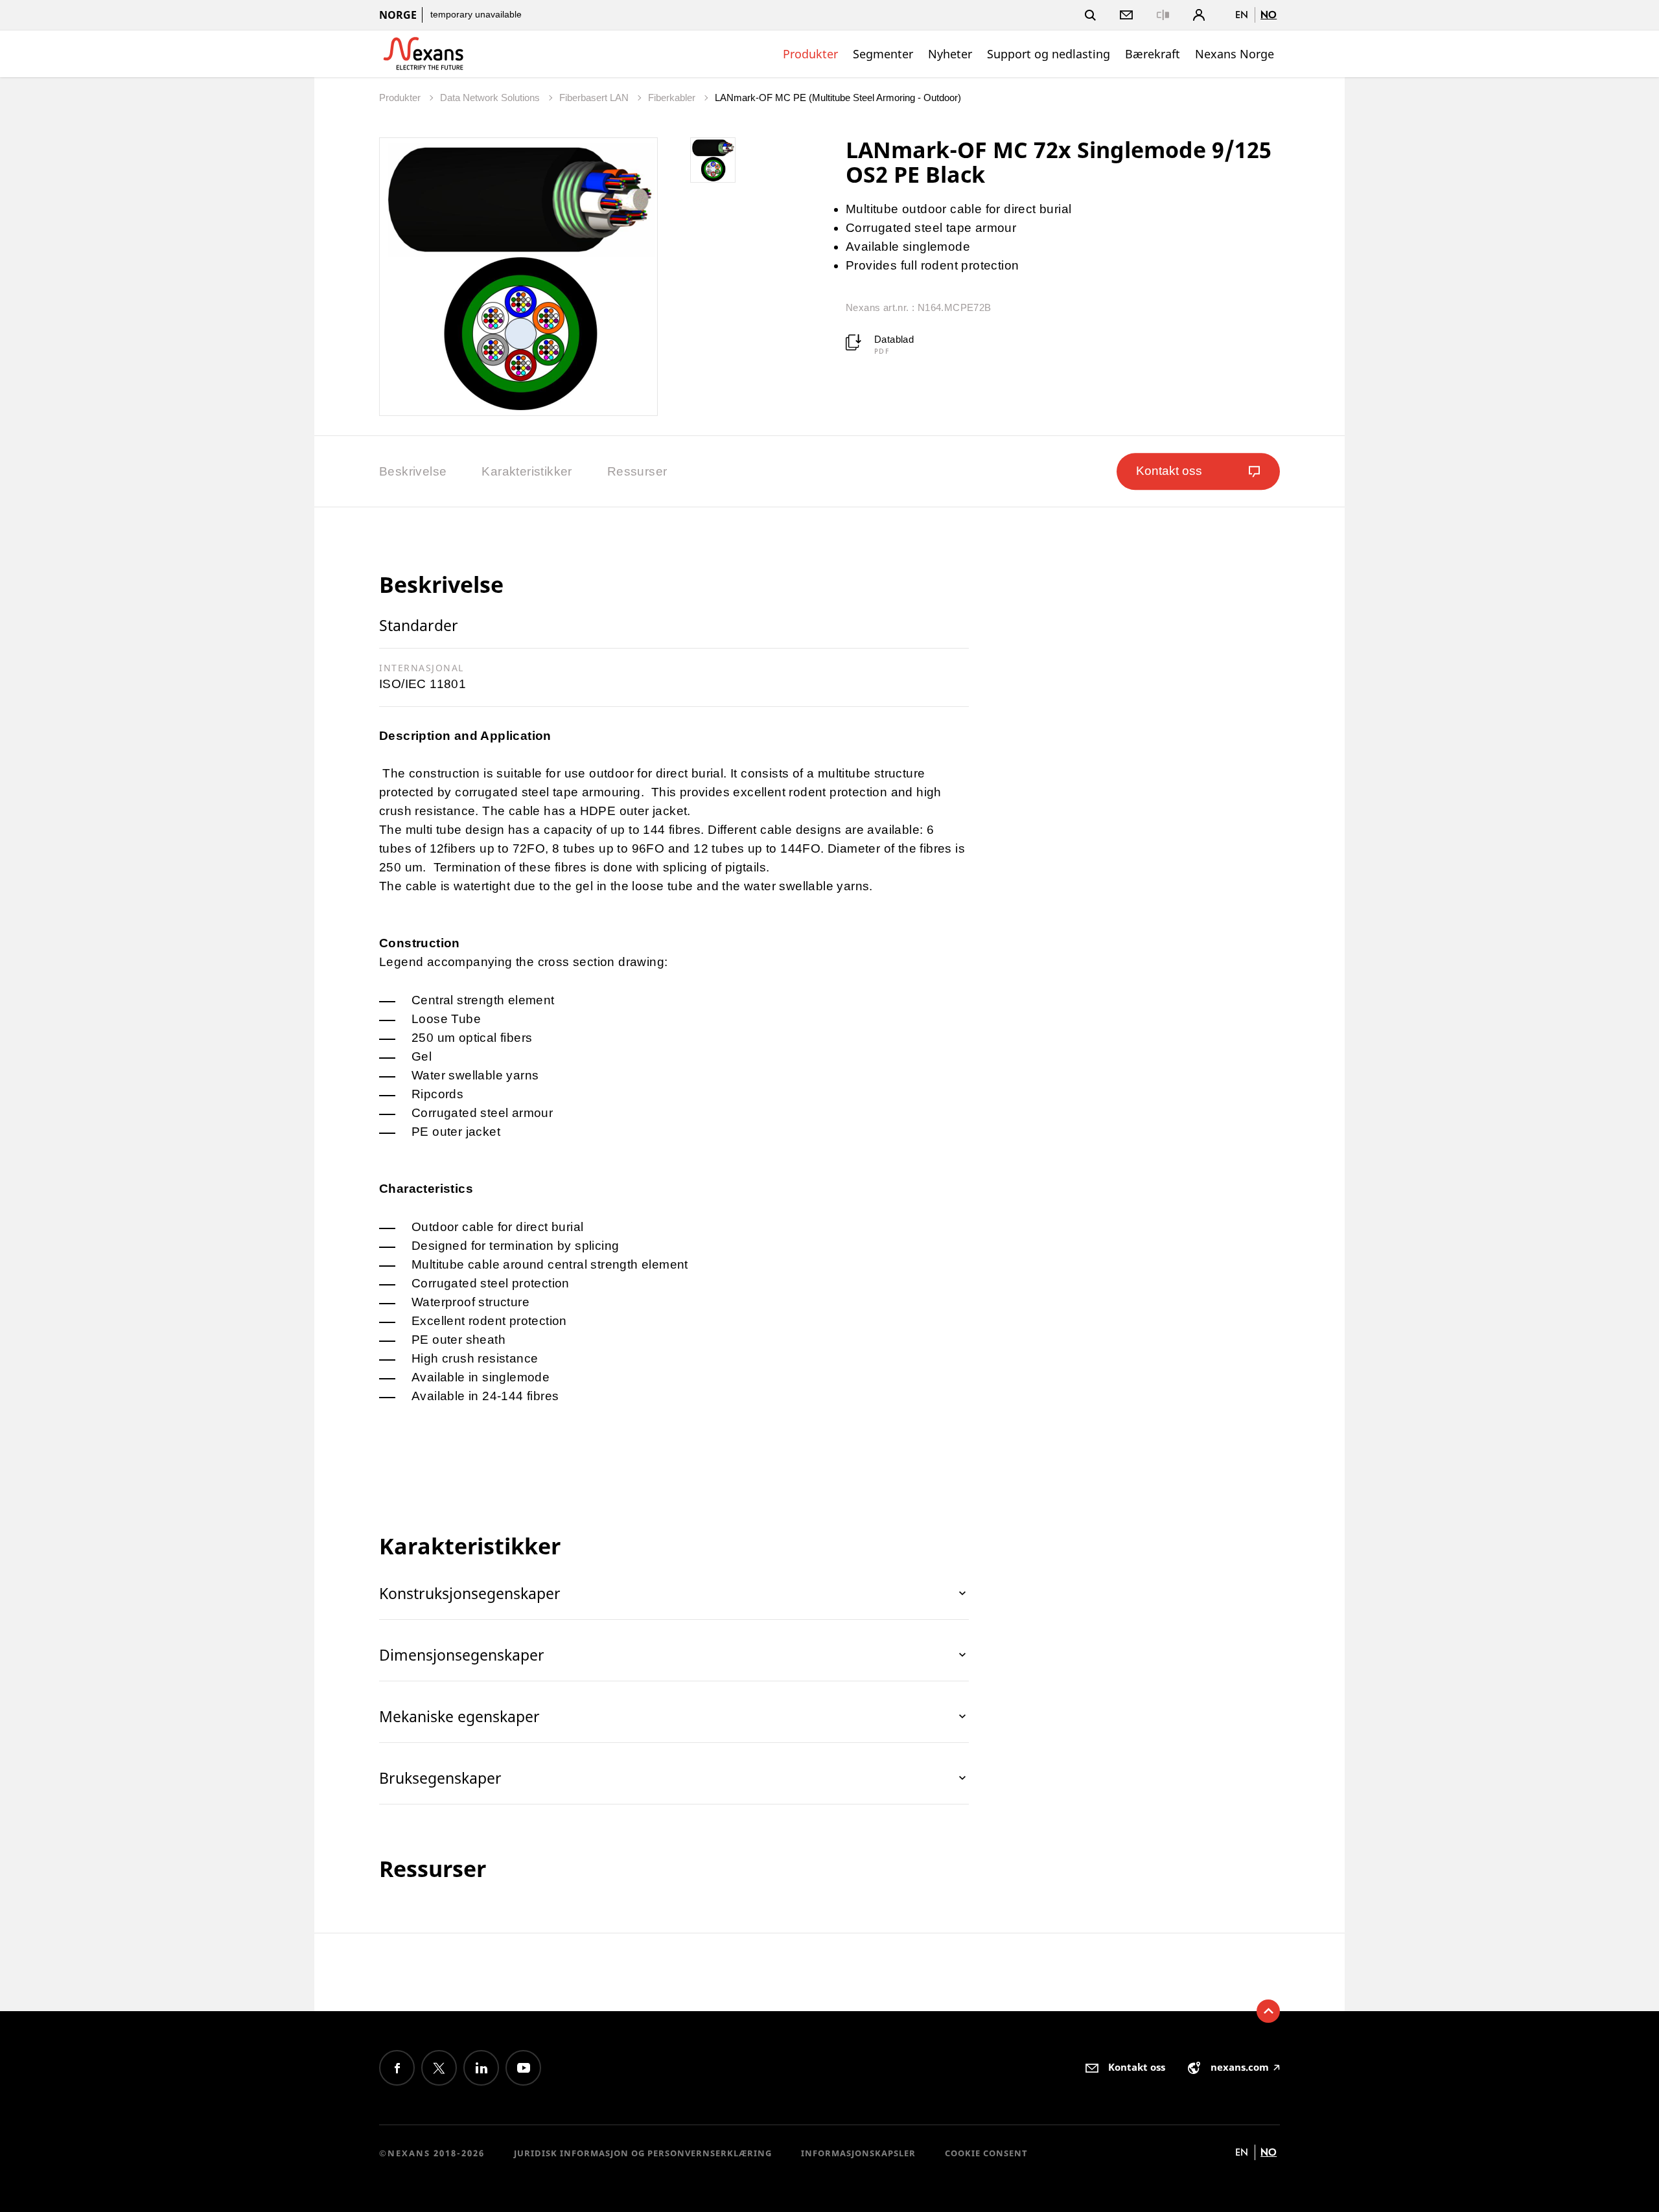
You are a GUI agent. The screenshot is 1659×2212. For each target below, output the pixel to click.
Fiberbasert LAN (595, 98)
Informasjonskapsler (858, 2153)
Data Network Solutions (491, 98)
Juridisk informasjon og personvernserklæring (643, 2153)
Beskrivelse (413, 471)
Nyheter (950, 54)
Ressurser (637, 471)
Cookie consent (986, 2153)
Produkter (810, 54)
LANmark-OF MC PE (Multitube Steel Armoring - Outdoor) (838, 98)
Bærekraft (1153, 54)
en (1242, 15)
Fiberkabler (673, 98)
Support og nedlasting (1049, 54)
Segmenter (883, 54)
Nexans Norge (1235, 54)
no (1269, 15)
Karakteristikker (527, 471)
